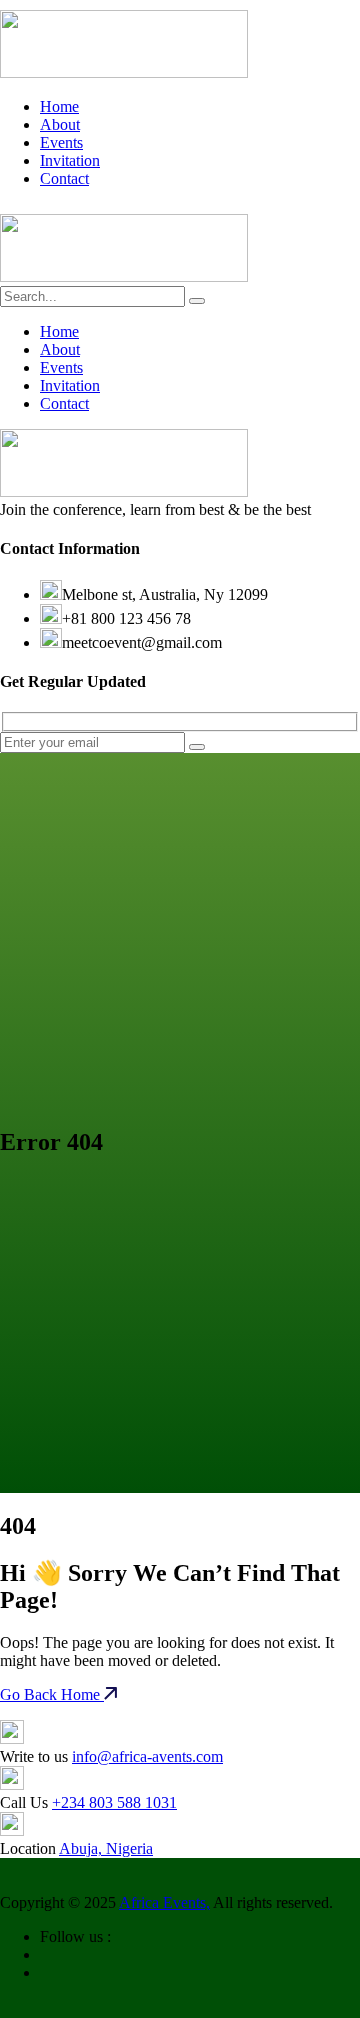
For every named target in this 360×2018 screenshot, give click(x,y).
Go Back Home (52, 1694)
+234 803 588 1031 (114, 1802)
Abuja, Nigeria (106, 1848)
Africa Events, (164, 1902)
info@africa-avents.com (147, 1756)
